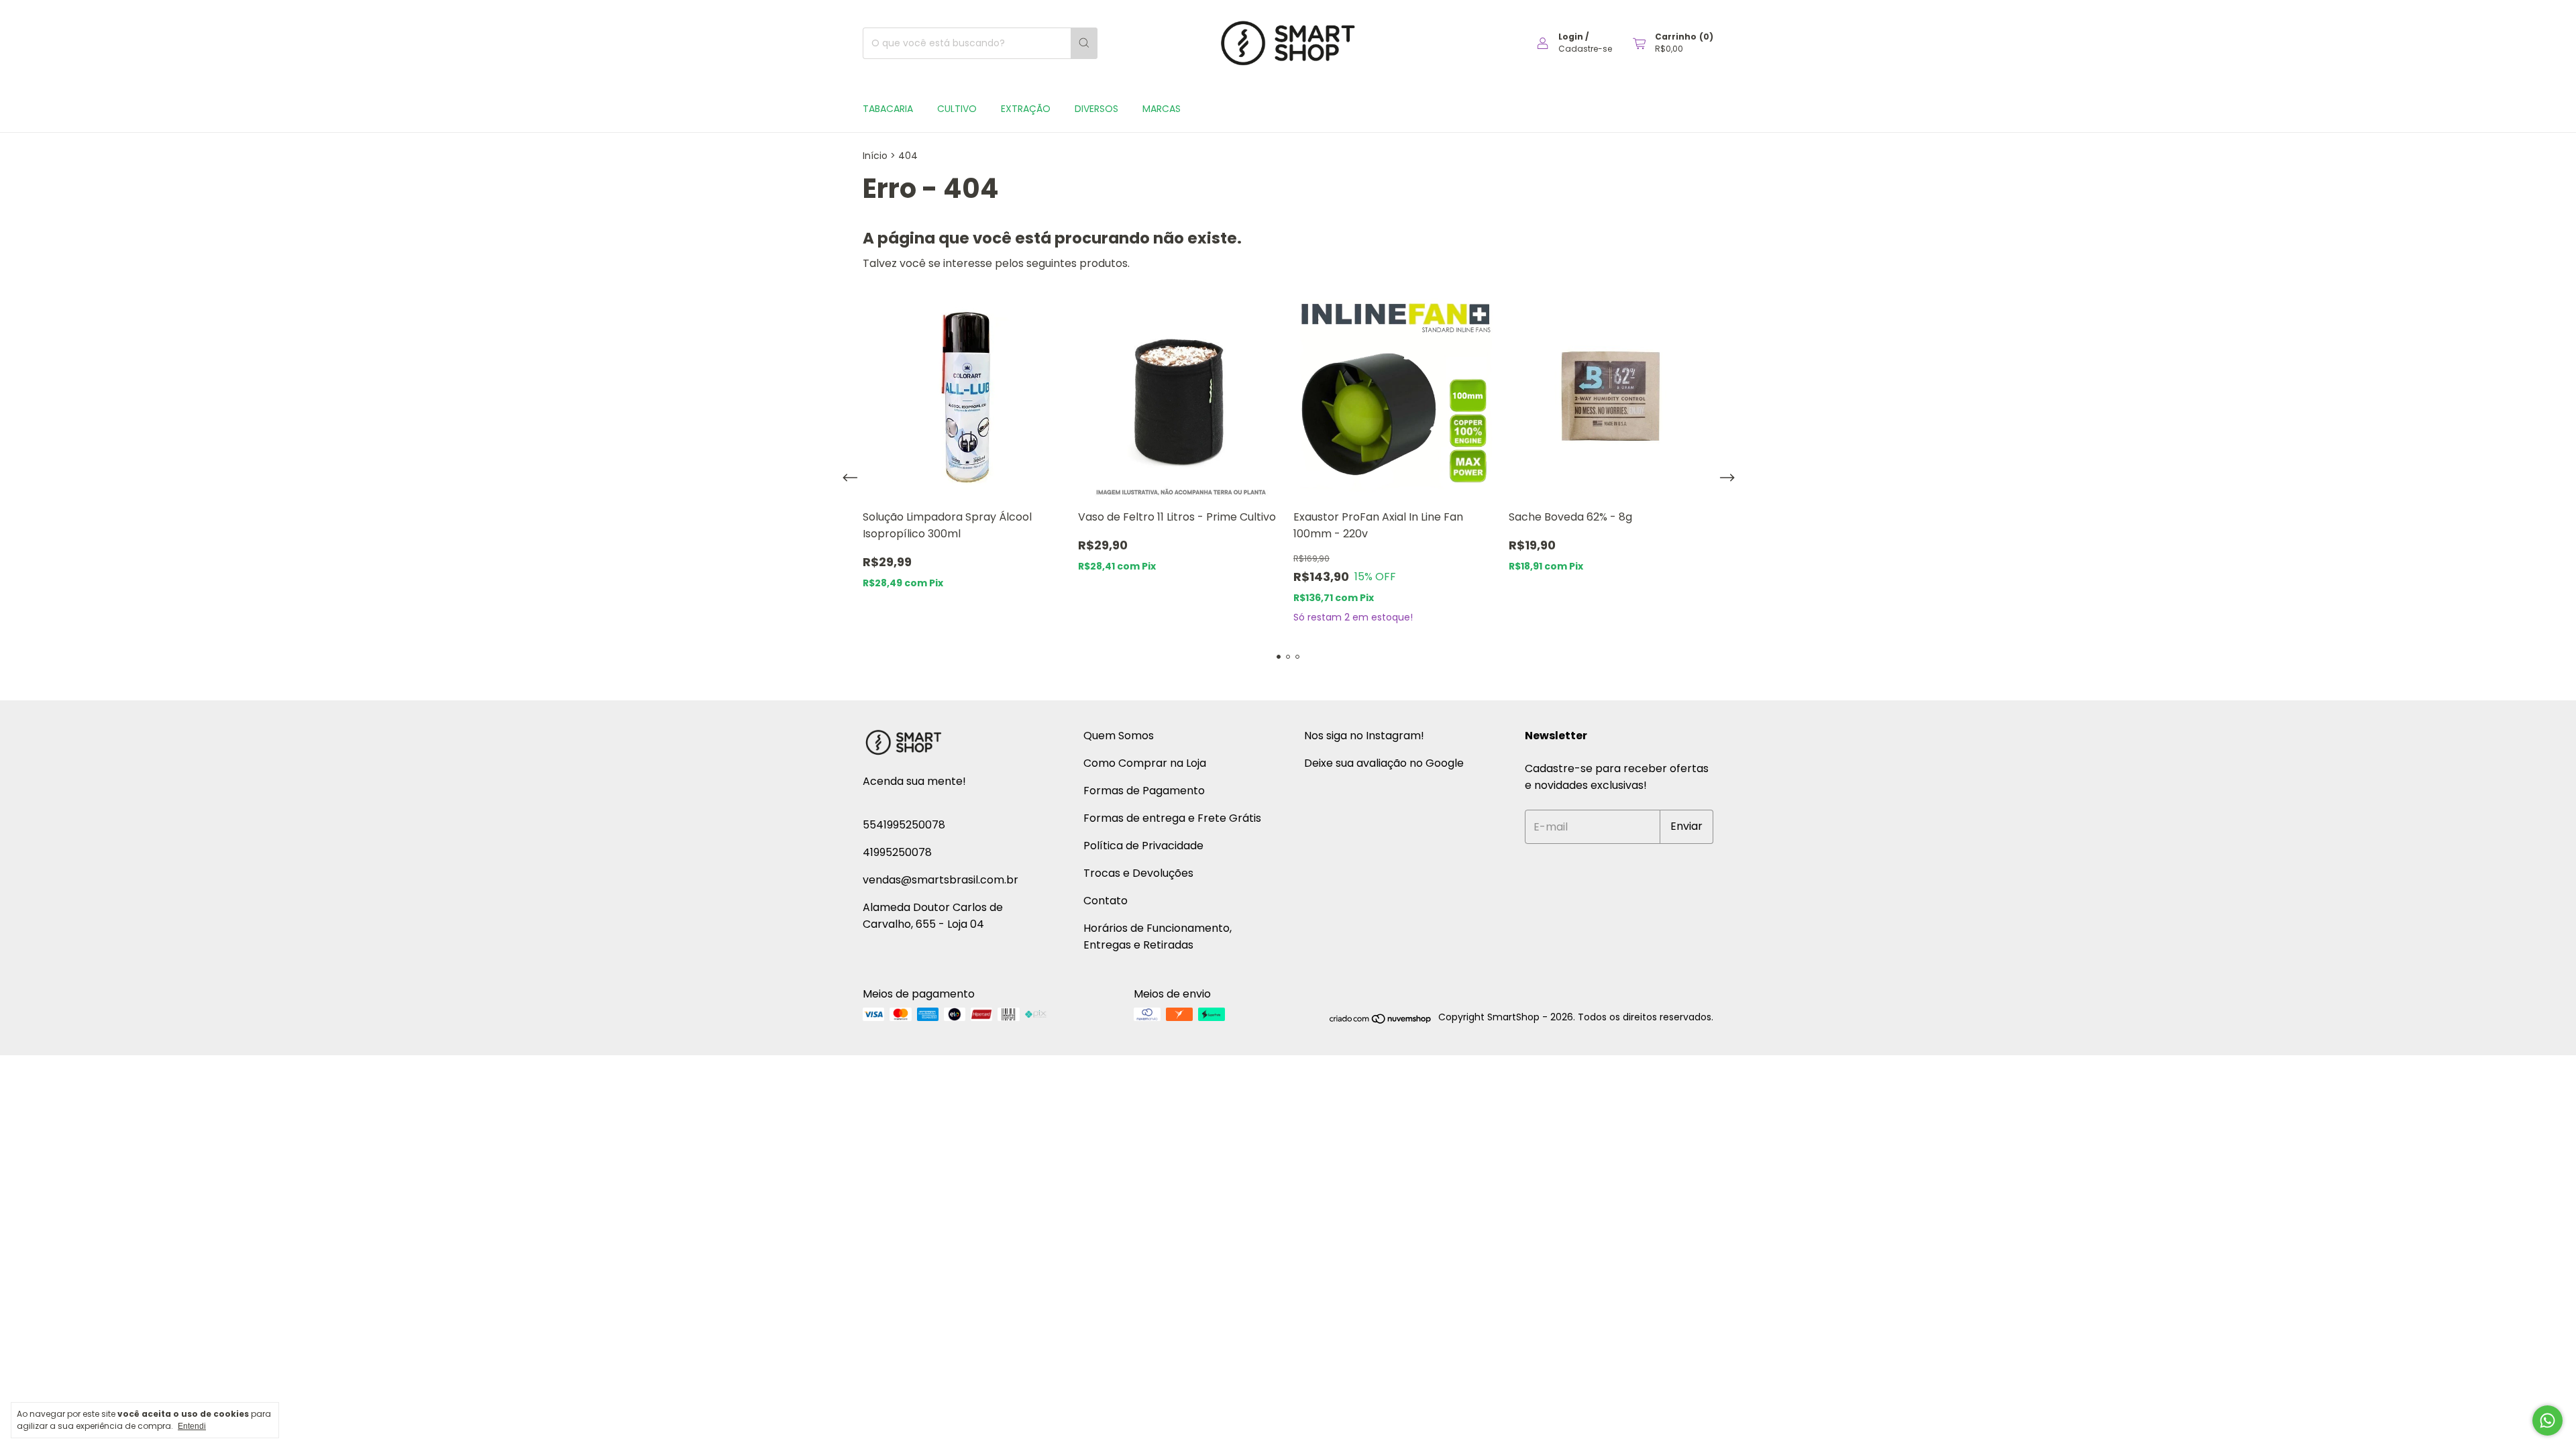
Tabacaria (888, 109)
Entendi (192, 1426)
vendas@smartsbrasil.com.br (941, 880)
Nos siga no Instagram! (1364, 736)
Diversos (1096, 109)
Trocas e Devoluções (1138, 873)
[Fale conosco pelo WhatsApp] (2547, 1420)
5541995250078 (904, 825)
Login (1571, 37)
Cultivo (957, 109)
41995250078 (897, 852)
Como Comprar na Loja (1145, 763)
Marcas (1162, 109)
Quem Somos (1119, 736)
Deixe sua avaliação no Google (1384, 763)
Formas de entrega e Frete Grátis (1172, 818)
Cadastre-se (1585, 49)
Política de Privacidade (1143, 846)
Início (875, 156)
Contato (1106, 901)
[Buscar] (1084, 43)
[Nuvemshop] (1381, 1021)
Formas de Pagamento (1144, 791)
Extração (1026, 109)
